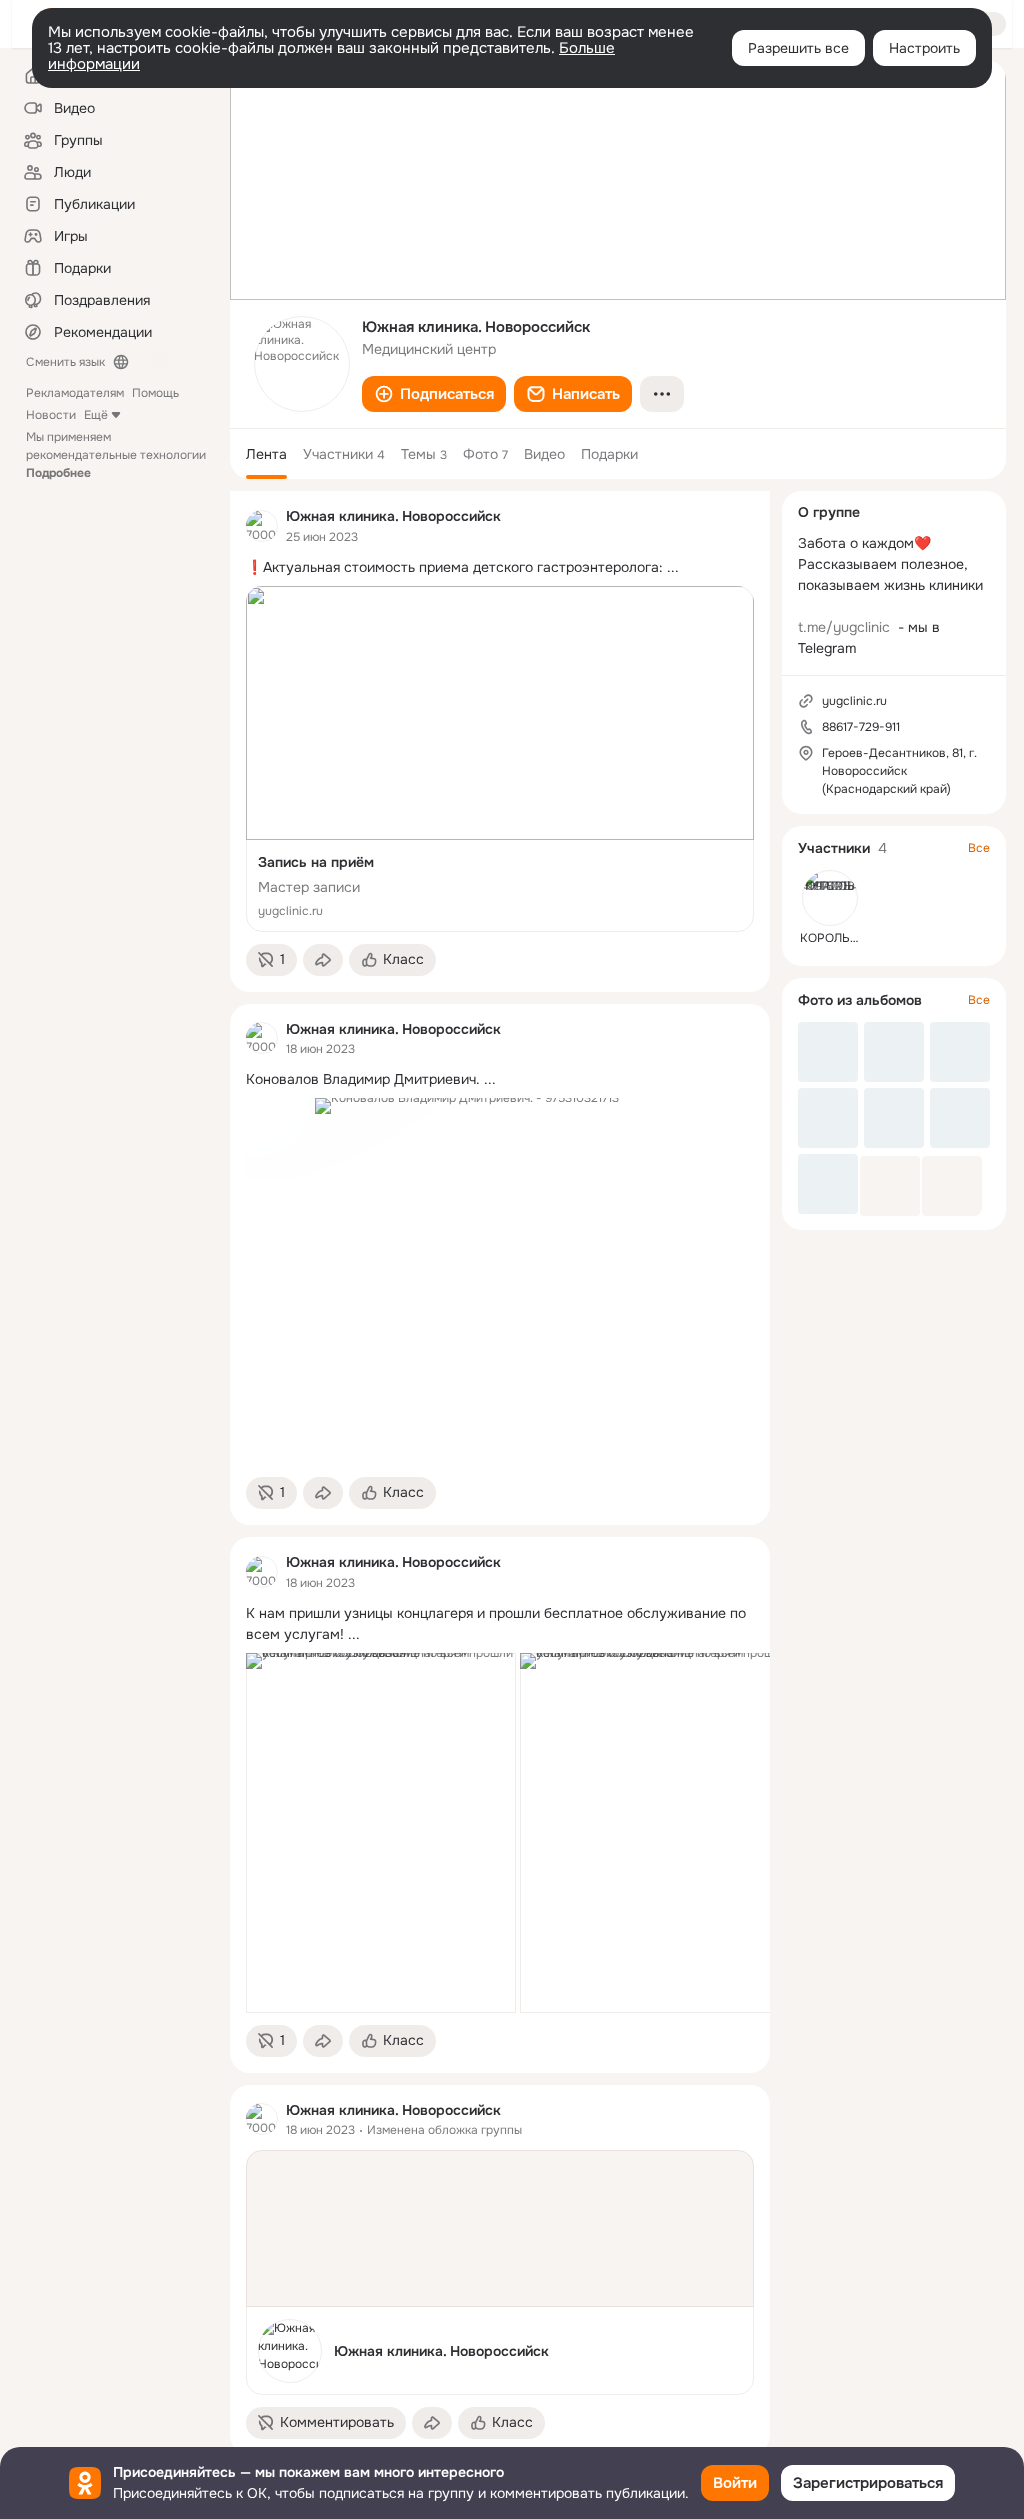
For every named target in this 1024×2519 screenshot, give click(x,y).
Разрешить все (798, 48)
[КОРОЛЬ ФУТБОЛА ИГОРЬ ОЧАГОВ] (830, 898)
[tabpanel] (500, 1473)
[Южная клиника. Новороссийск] (500, 2272)
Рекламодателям (75, 393)
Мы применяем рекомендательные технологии (116, 455)
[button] (434, 394)
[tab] (266, 454)
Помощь (155, 393)
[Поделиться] (323, 960)
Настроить (924, 48)
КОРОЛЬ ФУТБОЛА (855, 938)
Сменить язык (65, 362)
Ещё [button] (96, 415)
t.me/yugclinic (844, 627)
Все (979, 848)
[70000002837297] (262, 526)
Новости (51, 415)
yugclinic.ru (854, 701)
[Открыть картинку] (381, 1833)
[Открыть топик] (500, 567)
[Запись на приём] (500, 759)
